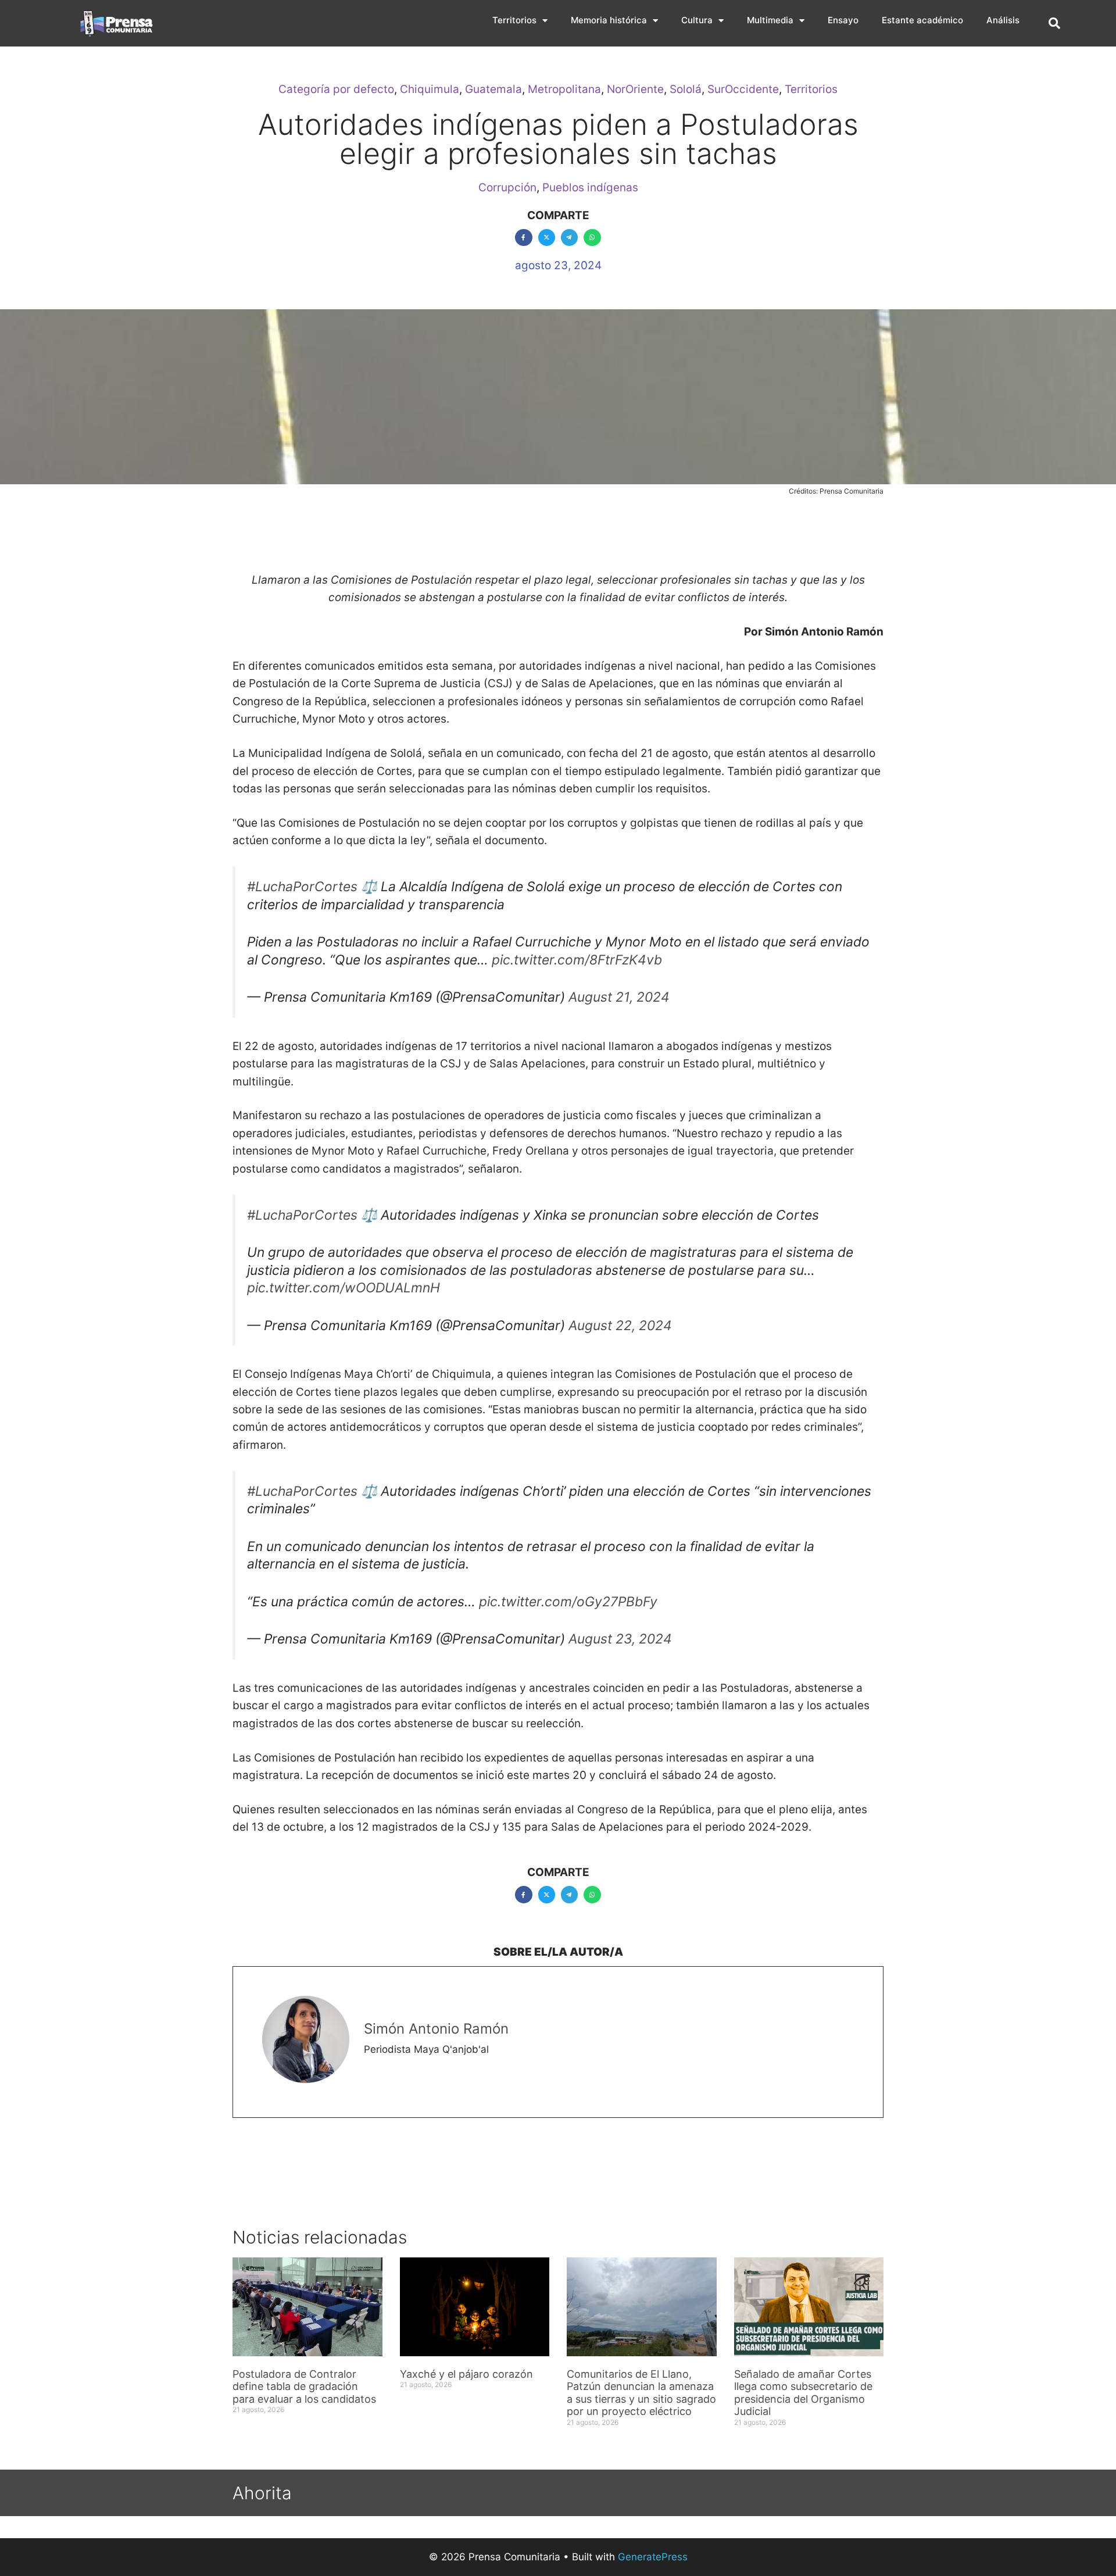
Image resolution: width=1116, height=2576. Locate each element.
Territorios (514, 20)
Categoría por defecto (336, 89)
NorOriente (635, 89)
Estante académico (922, 20)
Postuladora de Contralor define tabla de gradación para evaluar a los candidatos (306, 2386)
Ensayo (843, 20)
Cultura (697, 20)
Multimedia (770, 20)
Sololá (686, 89)
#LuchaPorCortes (302, 887)
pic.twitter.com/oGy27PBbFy (568, 1602)
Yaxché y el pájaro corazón (466, 2374)
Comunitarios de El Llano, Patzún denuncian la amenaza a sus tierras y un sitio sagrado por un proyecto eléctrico (641, 2393)
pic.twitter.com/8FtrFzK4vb (577, 960)
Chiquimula (430, 89)
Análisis (1003, 20)
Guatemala (493, 89)
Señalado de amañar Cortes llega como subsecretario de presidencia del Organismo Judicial (803, 2393)
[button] (1054, 23)
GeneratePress (653, 2557)
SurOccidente (743, 89)
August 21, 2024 (619, 997)
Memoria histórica (609, 20)
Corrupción (507, 187)
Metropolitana (564, 89)
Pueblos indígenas (590, 187)
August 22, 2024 (620, 1325)
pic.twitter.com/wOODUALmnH (344, 1288)
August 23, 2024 (620, 1639)
